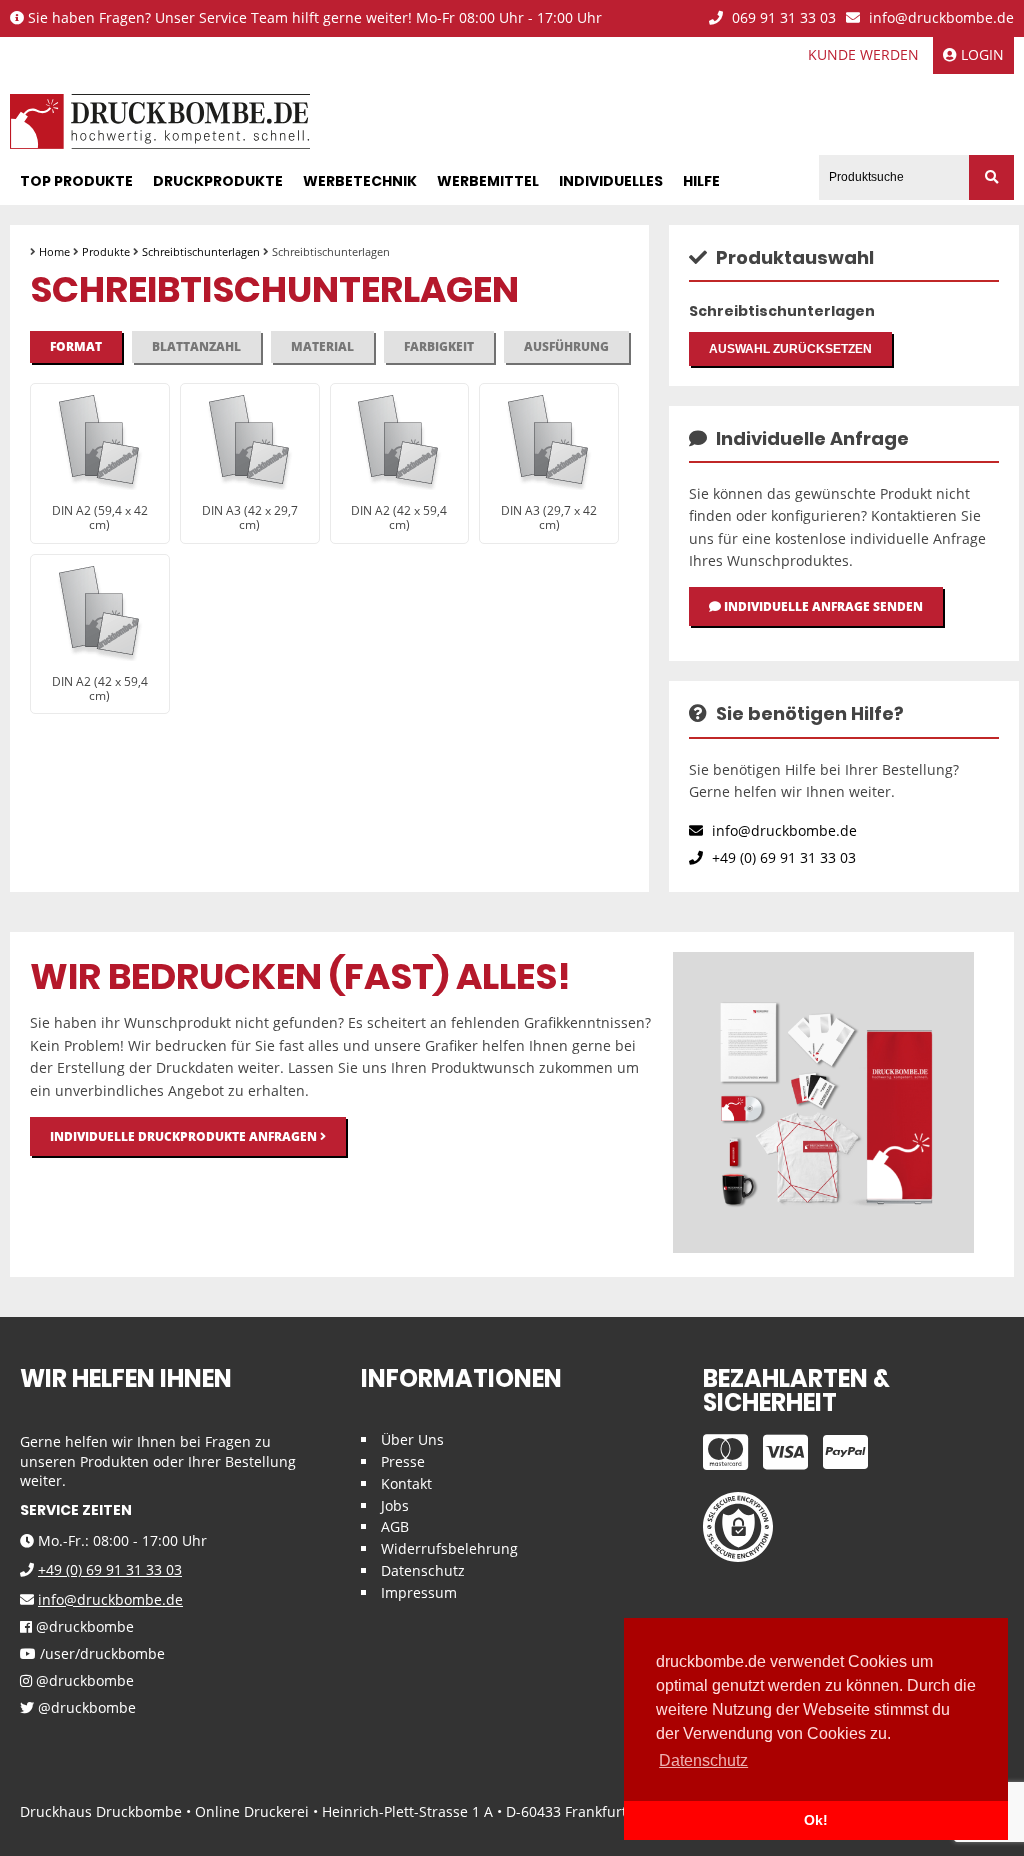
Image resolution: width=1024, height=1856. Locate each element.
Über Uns (412, 1439)
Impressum (419, 1592)
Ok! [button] (816, 1820)
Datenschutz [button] (703, 1760)
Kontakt (406, 1483)
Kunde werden (863, 54)
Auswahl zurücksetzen (790, 349)
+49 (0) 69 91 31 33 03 (782, 857)
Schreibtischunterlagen (201, 251)
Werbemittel (488, 181)
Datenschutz (423, 1570)
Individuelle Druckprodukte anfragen (185, 1136)
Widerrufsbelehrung (449, 1548)
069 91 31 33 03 (782, 18)
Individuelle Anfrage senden (822, 606)
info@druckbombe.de (939, 18)
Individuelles (611, 181)
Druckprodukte (218, 181)
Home (54, 251)
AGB (395, 1526)
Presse (403, 1461)
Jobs (395, 1505)
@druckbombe (83, 1627)
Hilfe (701, 181)
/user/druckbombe (100, 1654)
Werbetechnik (360, 181)
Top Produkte (76, 181)
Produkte (106, 251)
